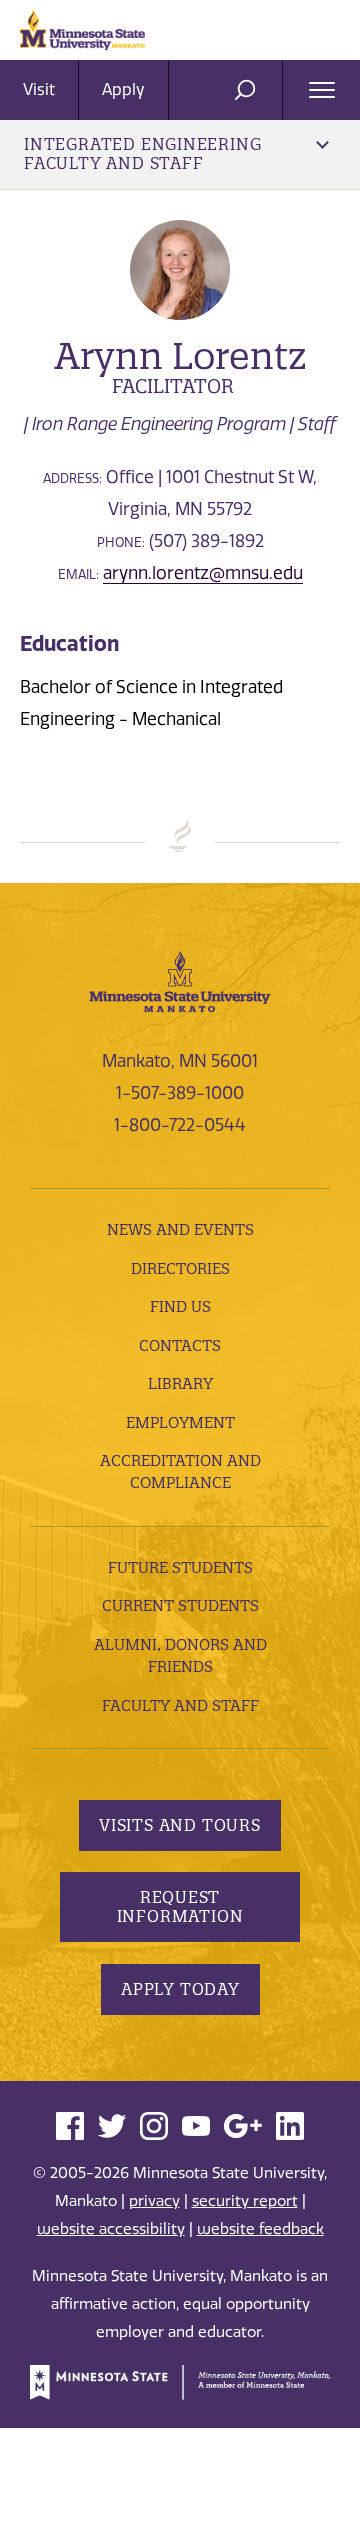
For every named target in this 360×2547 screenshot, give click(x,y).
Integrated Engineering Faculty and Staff (142, 153)
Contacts (180, 1345)
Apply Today (180, 1989)
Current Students (180, 1605)
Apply (123, 89)
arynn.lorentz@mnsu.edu (203, 573)
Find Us (180, 1306)
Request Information (180, 1906)
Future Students (180, 1567)
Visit (39, 89)
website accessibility (111, 2229)
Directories (180, 1268)
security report (245, 2201)
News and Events (180, 1229)
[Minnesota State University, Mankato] (180, 980)
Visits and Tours (180, 1825)
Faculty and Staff (180, 1705)
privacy (154, 2201)
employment (180, 1422)
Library (180, 1383)
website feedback (260, 2229)
